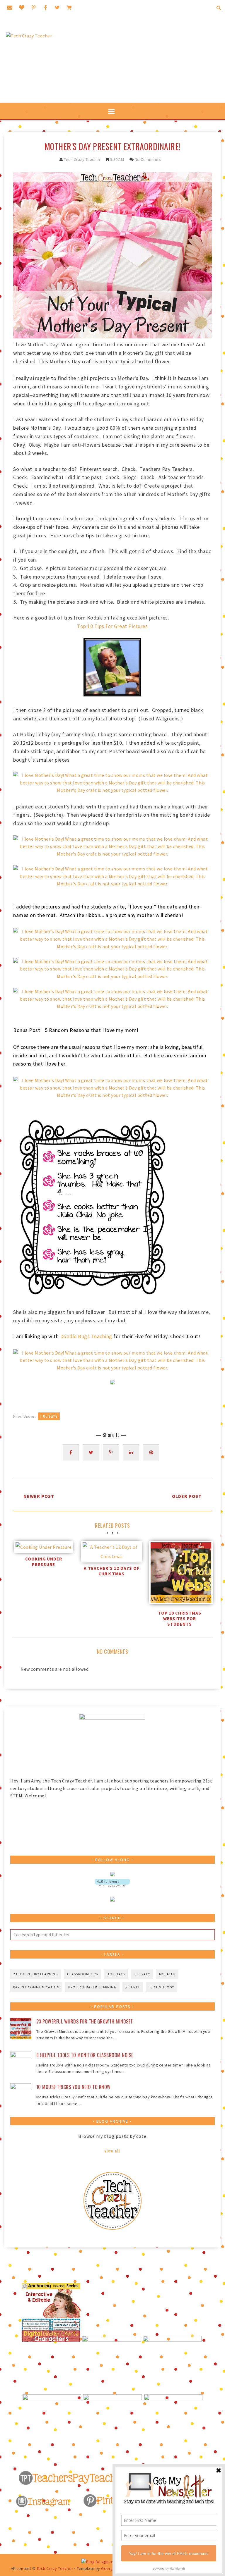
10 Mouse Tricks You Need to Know (74, 2087)
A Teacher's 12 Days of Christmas (112, 1571)
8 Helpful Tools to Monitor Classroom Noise (85, 2055)
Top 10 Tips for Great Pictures (112, 626)
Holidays (49, 1416)
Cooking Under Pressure (44, 1562)
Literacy (142, 1974)
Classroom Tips (83, 1974)
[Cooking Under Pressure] (44, 1547)
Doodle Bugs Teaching (86, 1336)
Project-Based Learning (92, 1987)
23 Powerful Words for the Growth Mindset (85, 2021)
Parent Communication (36, 1987)
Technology (162, 1987)
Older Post (187, 1496)
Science (133, 1987)
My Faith (167, 1974)
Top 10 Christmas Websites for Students (180, 1619)
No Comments (148, 159)
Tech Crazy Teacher (82, 159)
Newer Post (39, 1496)
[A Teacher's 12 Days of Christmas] (111, 1552)
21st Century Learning (36, 1974)
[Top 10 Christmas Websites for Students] (179, 1574)
